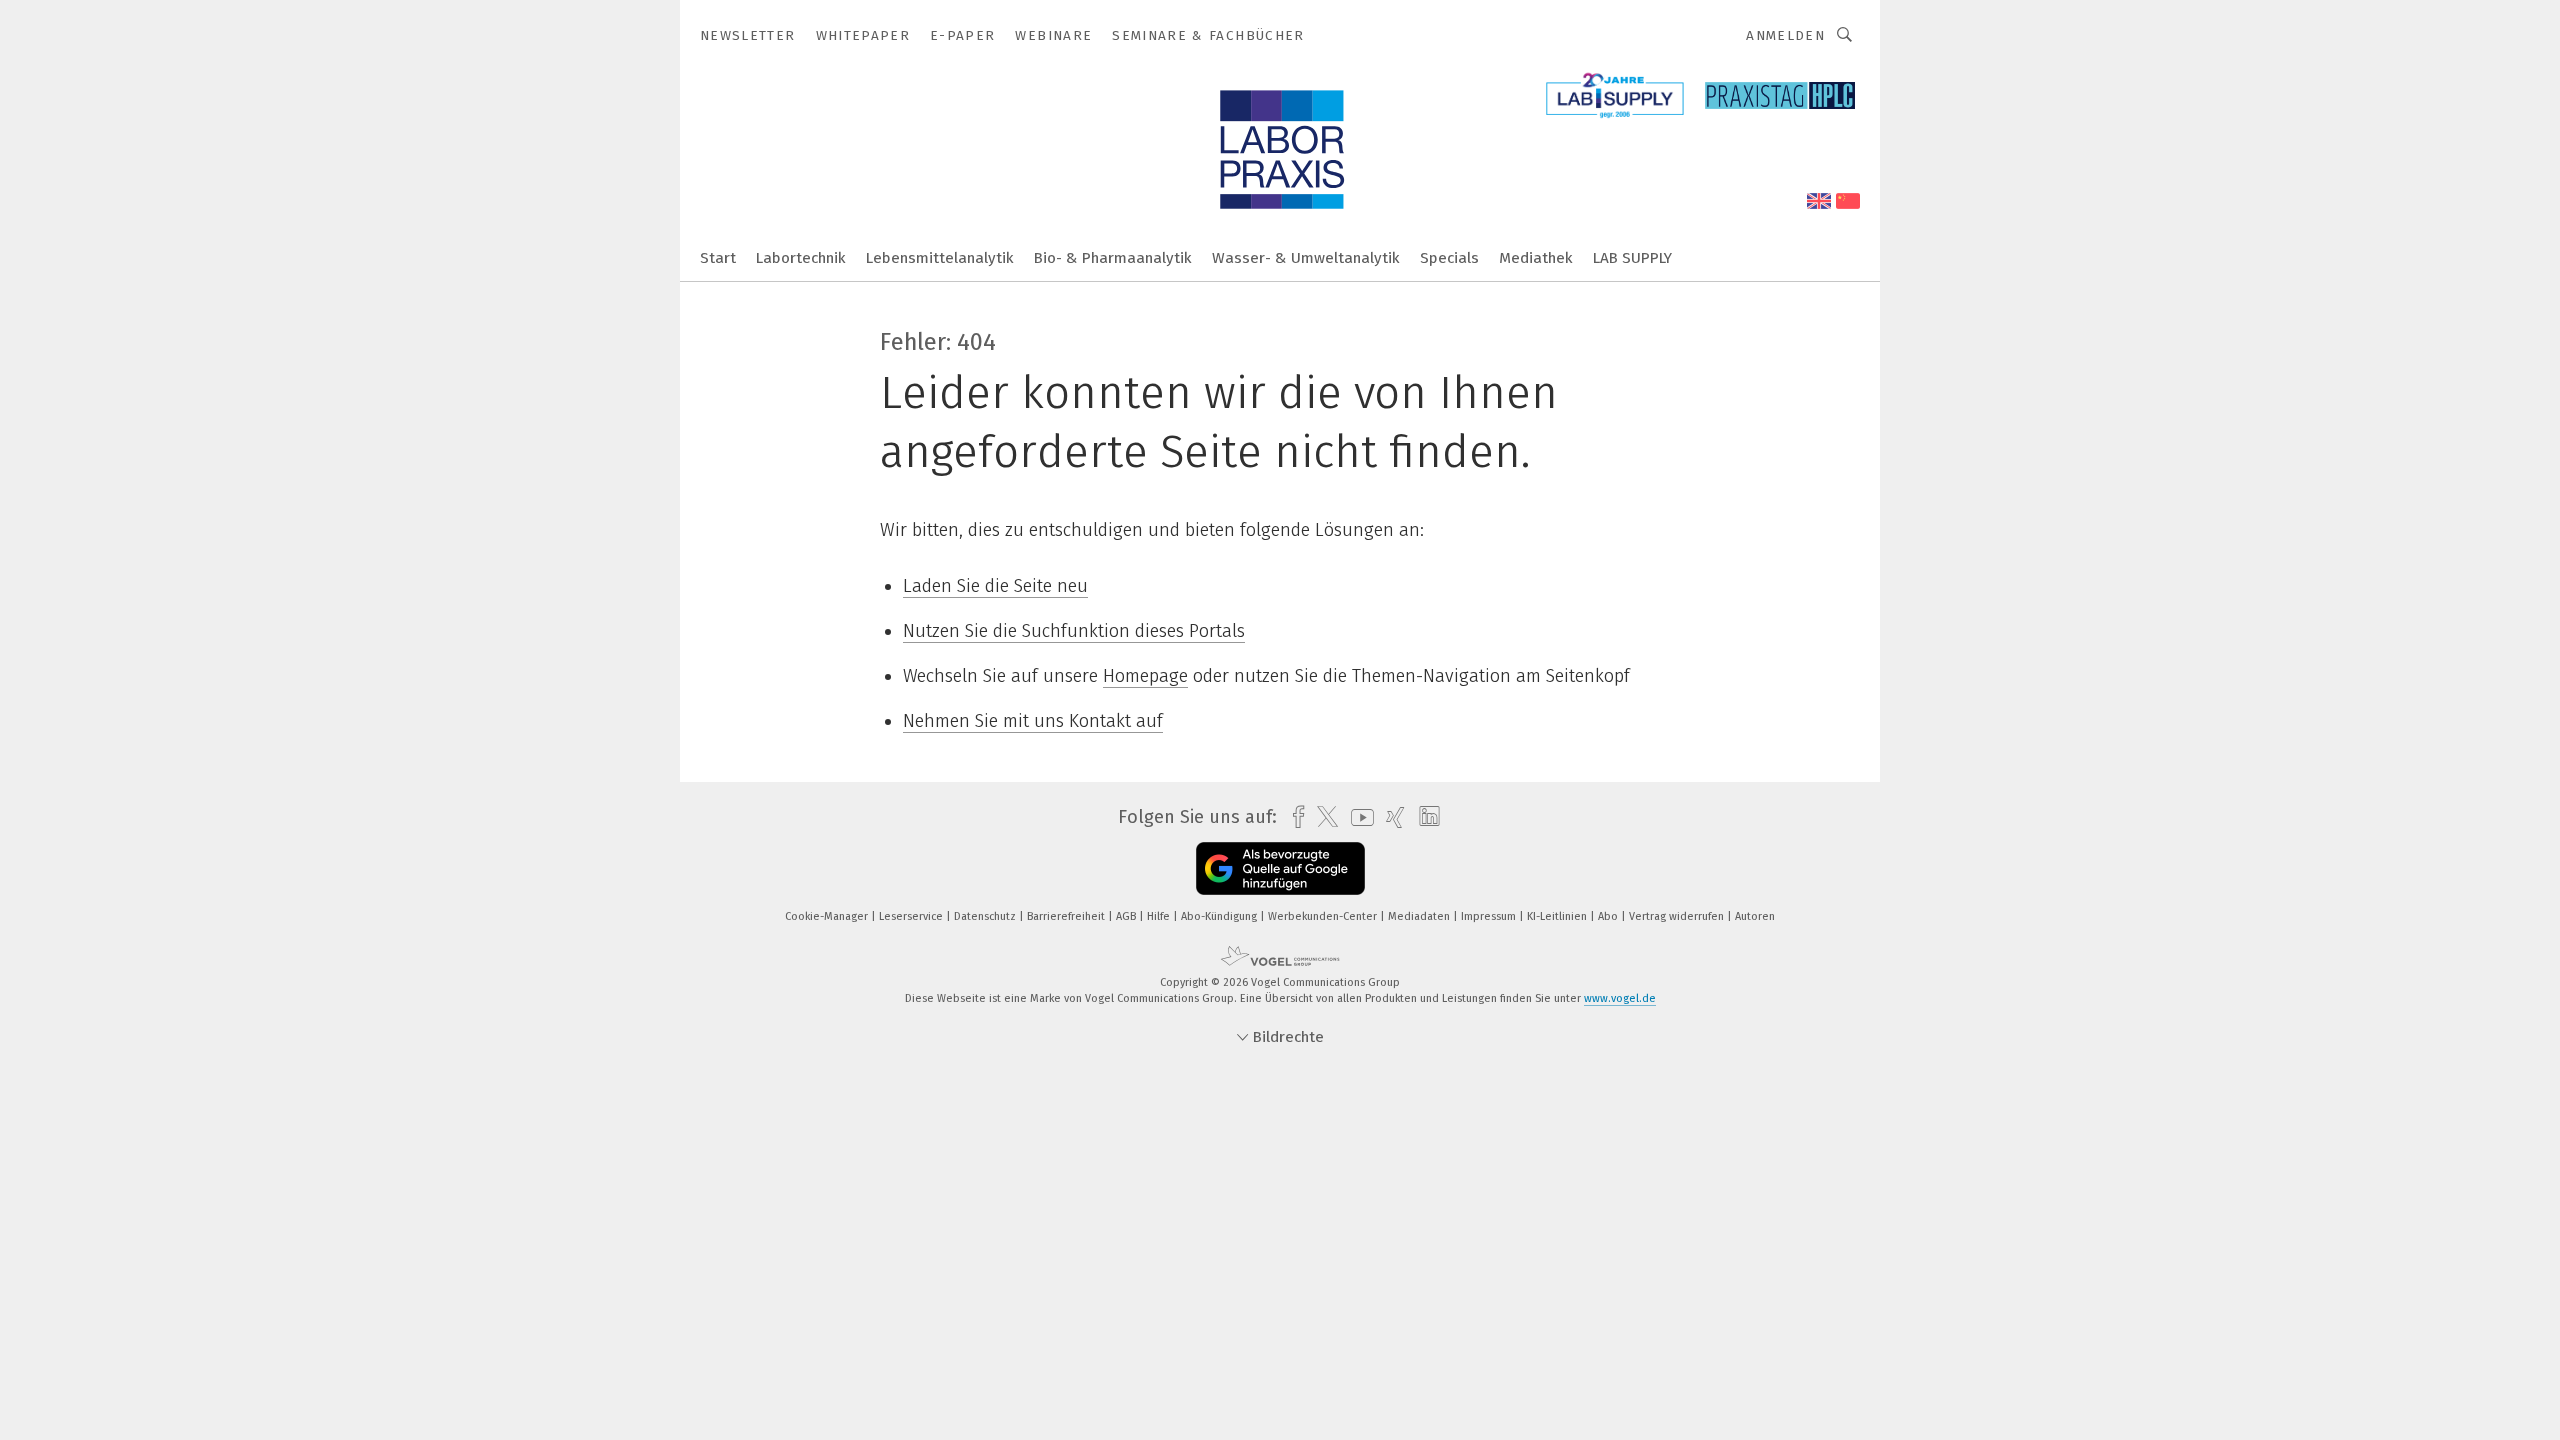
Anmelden (1785, 35)
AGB (1127, 916)
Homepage (1145, 676)
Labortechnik (801, 258)
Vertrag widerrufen (1678, 916)
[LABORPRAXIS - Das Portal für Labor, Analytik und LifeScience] (718, 256)
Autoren (1755, 916)
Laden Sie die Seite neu (995, 586)
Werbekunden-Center (1324, 916)
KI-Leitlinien (1558, 916)
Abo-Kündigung (1220, 916)
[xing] (1390, 817)
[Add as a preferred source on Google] (1280, 868)
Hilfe (1160, 916)
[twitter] (1322, 817)
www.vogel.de (1620, 998)
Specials (1449, 258)
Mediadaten (1420, 916)
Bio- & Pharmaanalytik (1113, 258)
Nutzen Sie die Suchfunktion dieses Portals (1074, 631)
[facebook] (1293, 817)
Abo (1609, 916)
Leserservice (912, 916)
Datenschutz (986, 916)
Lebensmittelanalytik (940, 258)
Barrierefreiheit (1067, 916)
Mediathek (1536, 258)
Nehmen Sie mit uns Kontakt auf (1033, 721)
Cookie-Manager (828, 916)
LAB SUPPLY (1632, 258)
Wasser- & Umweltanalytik (1306, 258)
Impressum (1490, 916)
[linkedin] (1424, 817)
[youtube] (1357, 817)
